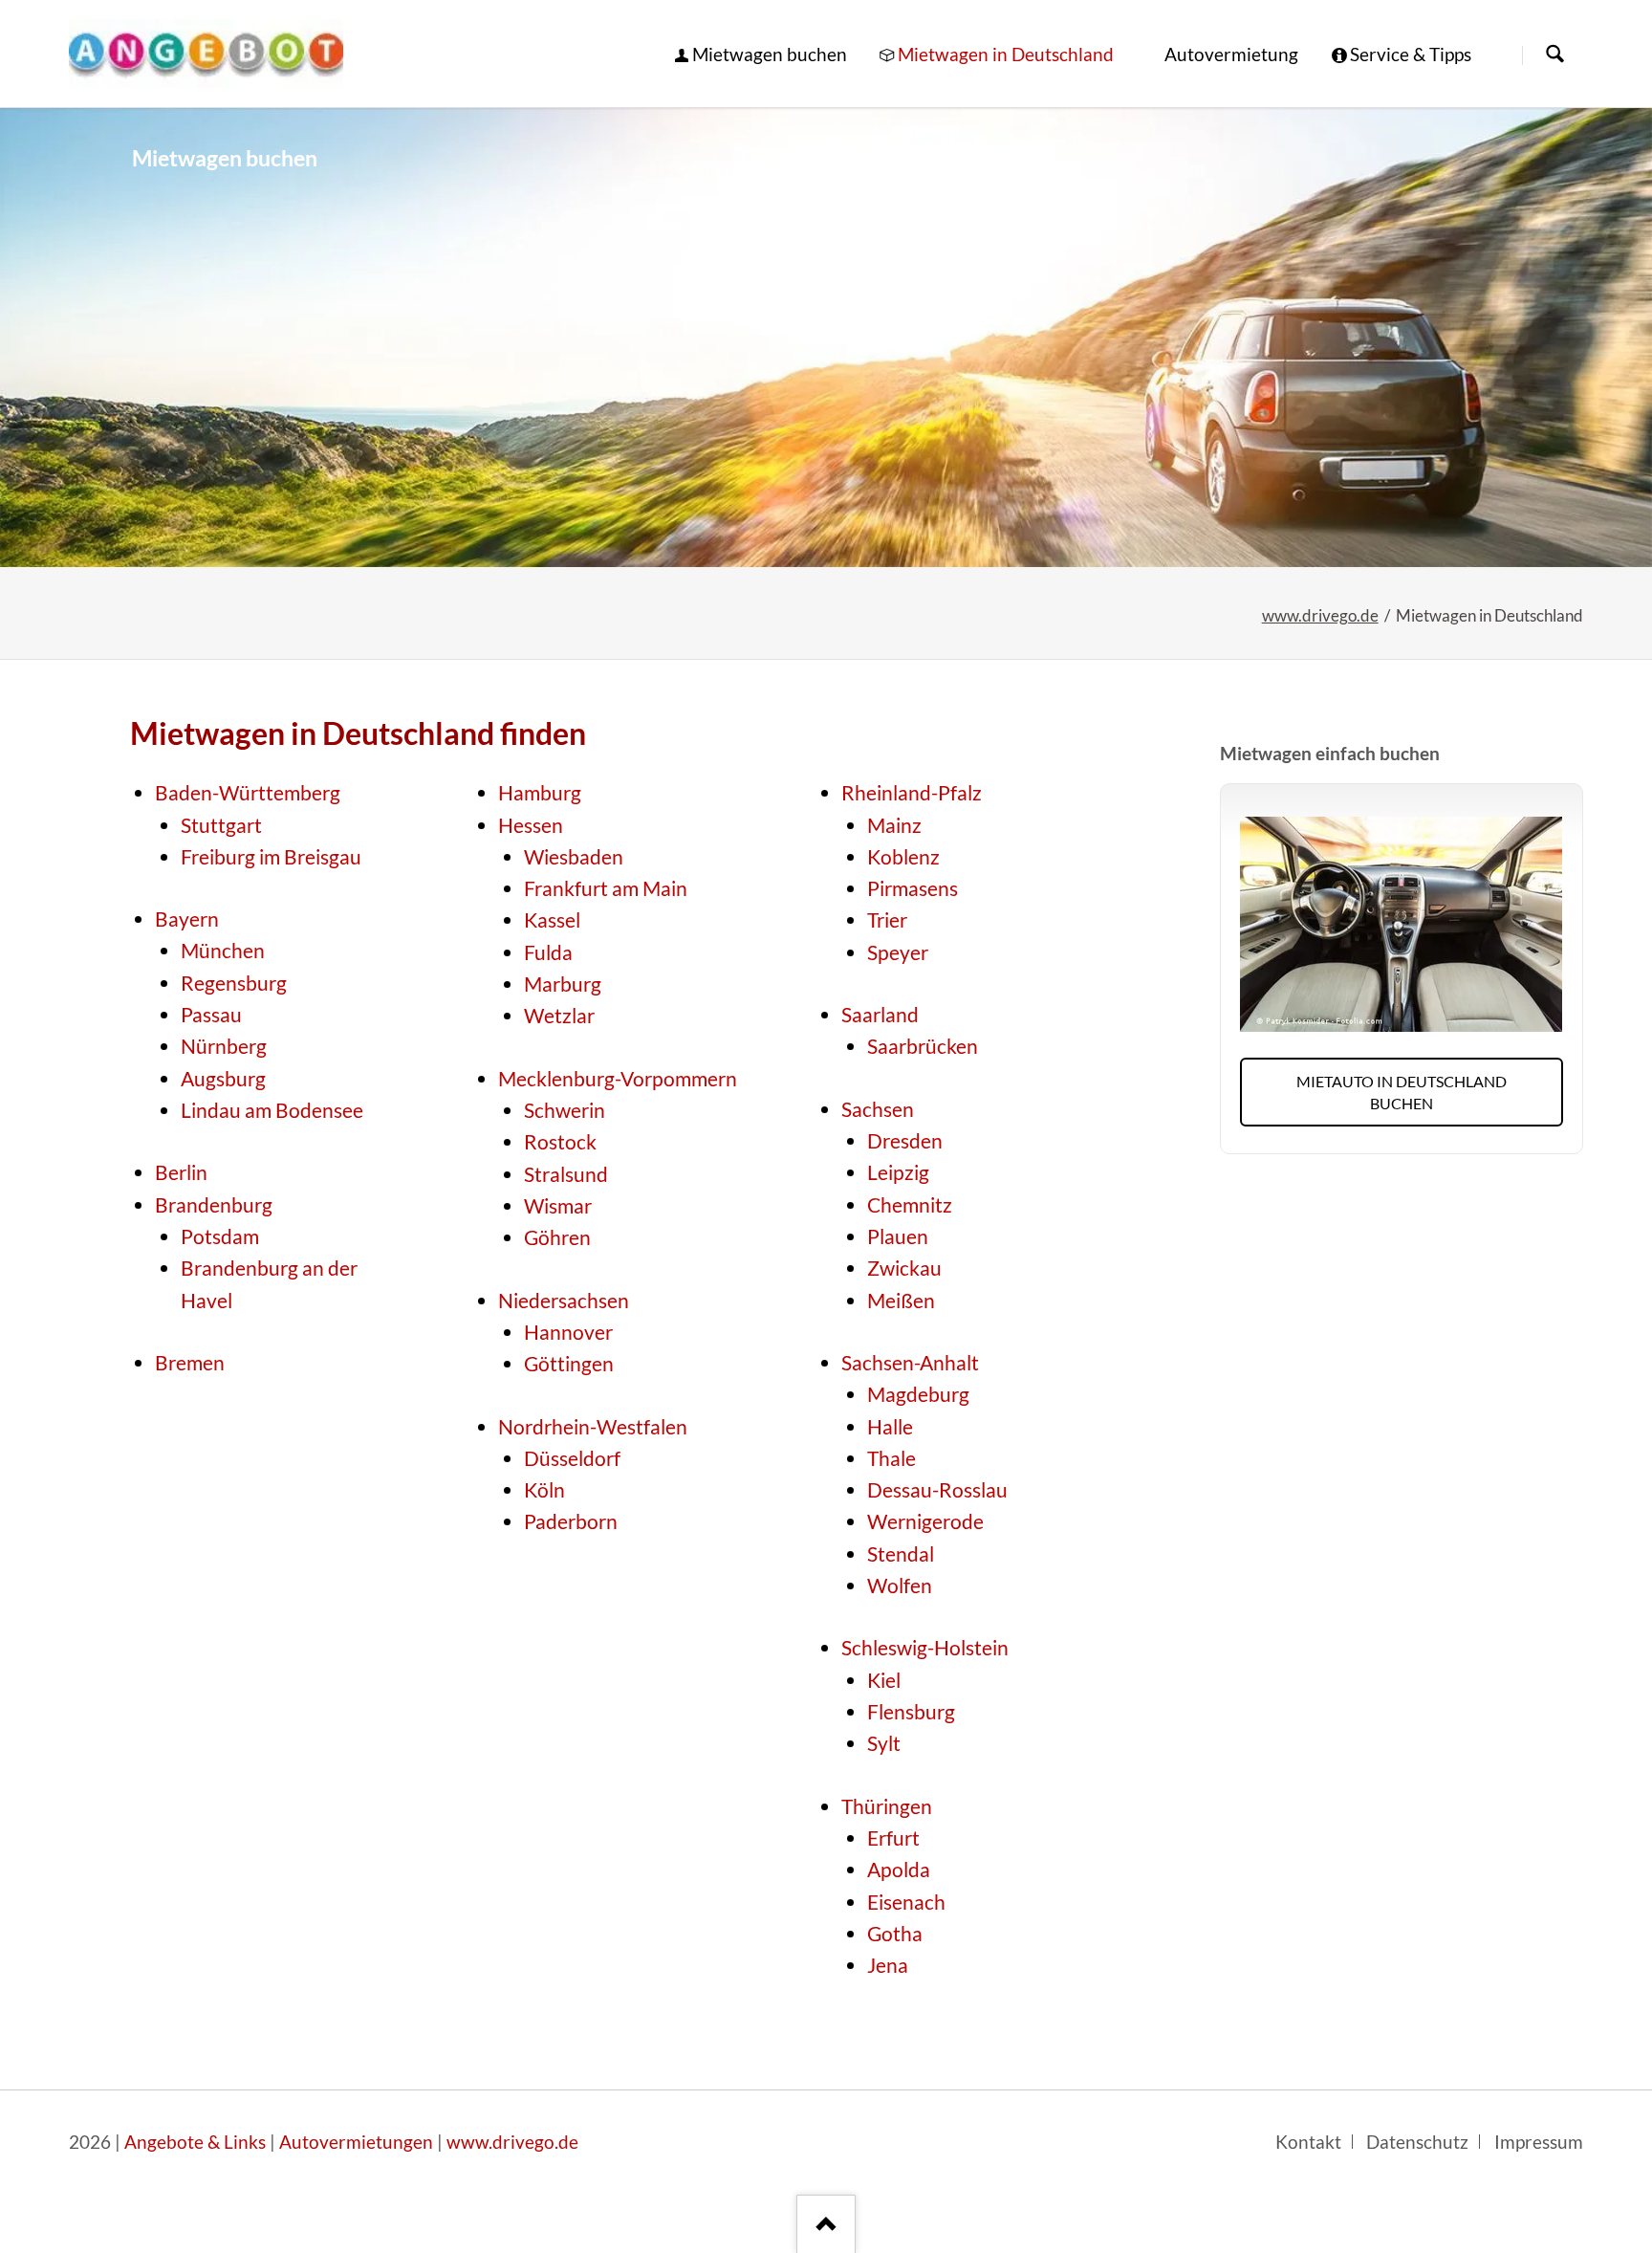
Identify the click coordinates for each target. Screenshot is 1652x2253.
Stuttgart (221, 825)
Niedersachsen (564, 1301)
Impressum (1539, 2142)
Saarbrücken (923, 1046)
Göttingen (569, 1364)
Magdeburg (918, 1394)
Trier (887, 920)
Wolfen (900, 1586)
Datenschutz (1417, 2142)
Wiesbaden (574, 857)
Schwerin (565, 1110)
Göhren (557, 1237)
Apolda (899, 1870)
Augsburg (223, 1079)
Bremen (190, 1363)
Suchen (1554, 55)
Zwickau (904, 1268)
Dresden (905, 1141)
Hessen (531, 825)
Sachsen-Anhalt (910, 1363)
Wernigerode (925, 1521)
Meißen (901, 1301)
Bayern (187, 919)
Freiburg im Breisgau (271, 857)
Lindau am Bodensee (272, 1110)
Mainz (894, 825)
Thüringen (887, 1806)
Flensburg (911, 1712)
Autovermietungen (356, 2142)
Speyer (898, 952)
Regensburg (234, 983)
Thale (891, 1458)
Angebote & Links (195, 2142)
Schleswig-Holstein (925, 1648)
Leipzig (898, 1172)
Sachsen (878, 1109)
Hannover (568, 1332)
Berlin (181, 1172)
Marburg (563, 984)
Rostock (560, 1142)
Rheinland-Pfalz (912, 793)
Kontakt (1308, 2142)
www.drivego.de (1320, 615)
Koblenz (903, 857)
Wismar (558, 1206)
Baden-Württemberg (248, 793)
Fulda (548, 952)
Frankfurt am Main (606, 888)
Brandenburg (214, 1205)
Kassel (552, 920)
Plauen (898, 1236)
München (223, 951)
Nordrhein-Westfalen (593, 1427)
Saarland (880, 1015)
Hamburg (540, 793)
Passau (211, 1015)
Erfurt (893, 1838)
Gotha (895, 1934)
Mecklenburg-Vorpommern (618, 1079)
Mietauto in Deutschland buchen (1402, 1092)
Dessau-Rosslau (937, 1490)
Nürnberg (224, 1046)
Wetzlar (559, 1016)
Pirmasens (913, 888)
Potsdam (220, 1236)
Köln (544, 1490)
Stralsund (566, 1174)
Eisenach (906, 1902)
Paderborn (571, 1521)
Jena (888, 1965)
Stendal (901, 1554)
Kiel (884, 1680)
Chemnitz (910, 1205)
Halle (890, 1427)
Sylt (884, 1743)
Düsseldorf (572, 1458)
